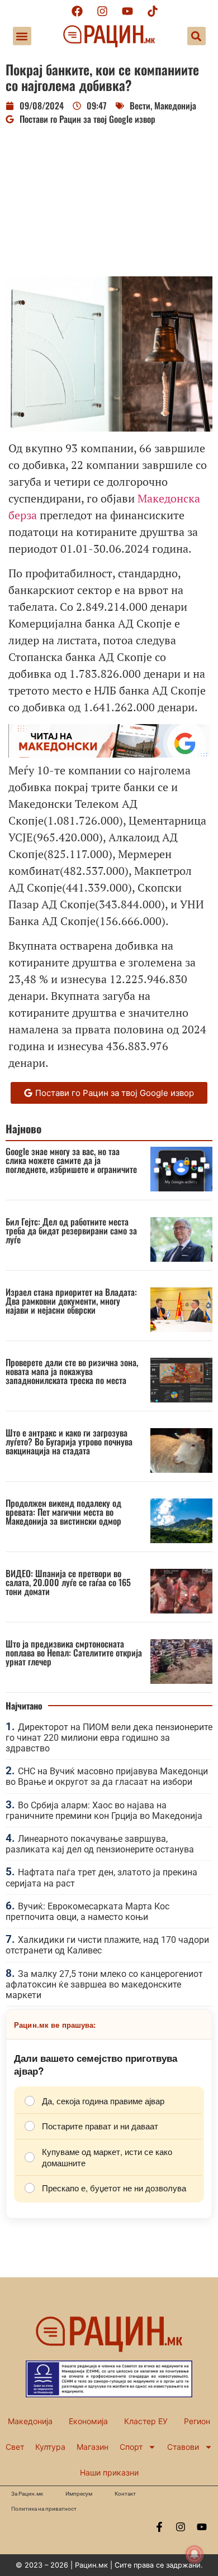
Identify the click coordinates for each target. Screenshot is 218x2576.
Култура (50, 2447)
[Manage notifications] (195, 2554)
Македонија (175, 106)
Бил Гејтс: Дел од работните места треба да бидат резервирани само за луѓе (71, 1230)
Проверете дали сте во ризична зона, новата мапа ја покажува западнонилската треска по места (72, 1371)
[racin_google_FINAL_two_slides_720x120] (109, 753)
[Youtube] (127, 11)
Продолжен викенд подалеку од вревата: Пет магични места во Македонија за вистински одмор (63, 1512)
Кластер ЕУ (146, 2421)
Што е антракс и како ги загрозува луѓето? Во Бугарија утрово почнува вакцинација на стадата (69, 1442)
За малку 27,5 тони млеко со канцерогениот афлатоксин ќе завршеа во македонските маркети (104, 1984)
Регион (197, 2421)
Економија (88, 2421)
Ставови (183, 2447)
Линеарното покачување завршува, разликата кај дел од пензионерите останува (100, 1844)
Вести (140, 106)
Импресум (79, 2494)
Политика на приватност (44, 2509)
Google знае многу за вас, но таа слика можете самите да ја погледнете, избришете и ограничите (71, 1160)
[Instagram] (102, 11)
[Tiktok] (153, 11)
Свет (15, 2447)
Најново (23, 1129)
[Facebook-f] (159, 2527)
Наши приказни (109, 2472)
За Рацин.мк (27, 2494)
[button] (22, 36)
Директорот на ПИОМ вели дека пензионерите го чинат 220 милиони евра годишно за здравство (109, 1738)
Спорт (131, 2447)
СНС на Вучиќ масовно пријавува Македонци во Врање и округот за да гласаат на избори (107, 1777)
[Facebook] (77, 11)
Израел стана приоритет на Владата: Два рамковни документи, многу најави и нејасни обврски (71, 1301)
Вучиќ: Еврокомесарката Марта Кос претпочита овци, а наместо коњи (87, 1912)
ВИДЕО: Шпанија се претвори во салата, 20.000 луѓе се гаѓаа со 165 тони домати (68, 1582)
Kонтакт (125, 2494)
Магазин (93, 2447)
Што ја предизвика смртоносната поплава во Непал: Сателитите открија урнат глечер (74, 1653)
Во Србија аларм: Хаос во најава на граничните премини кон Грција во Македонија (104, 1811)
